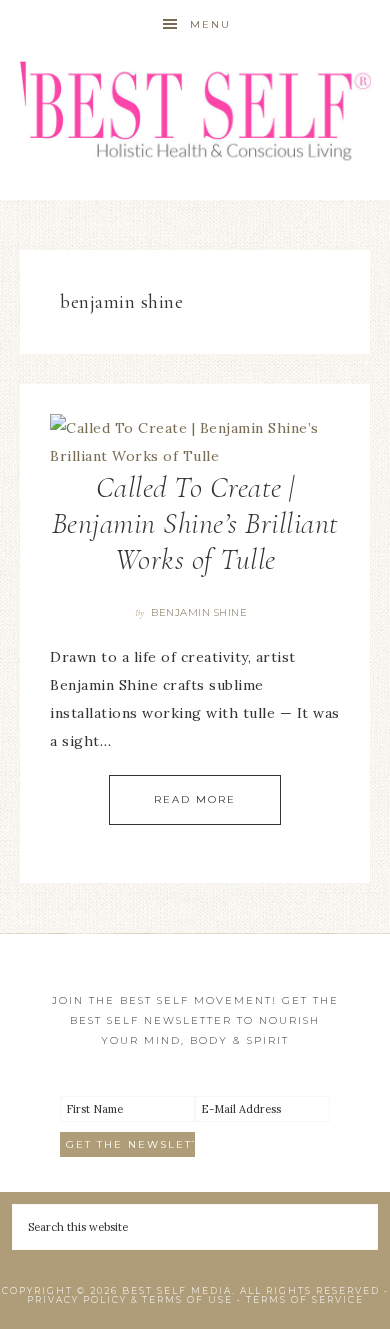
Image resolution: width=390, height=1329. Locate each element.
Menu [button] (210, 24)
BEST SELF (195, 112)
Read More (195, 799)
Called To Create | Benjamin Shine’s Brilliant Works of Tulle (195, 523)
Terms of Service (305, 1299)
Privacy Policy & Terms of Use (130, 1299)
